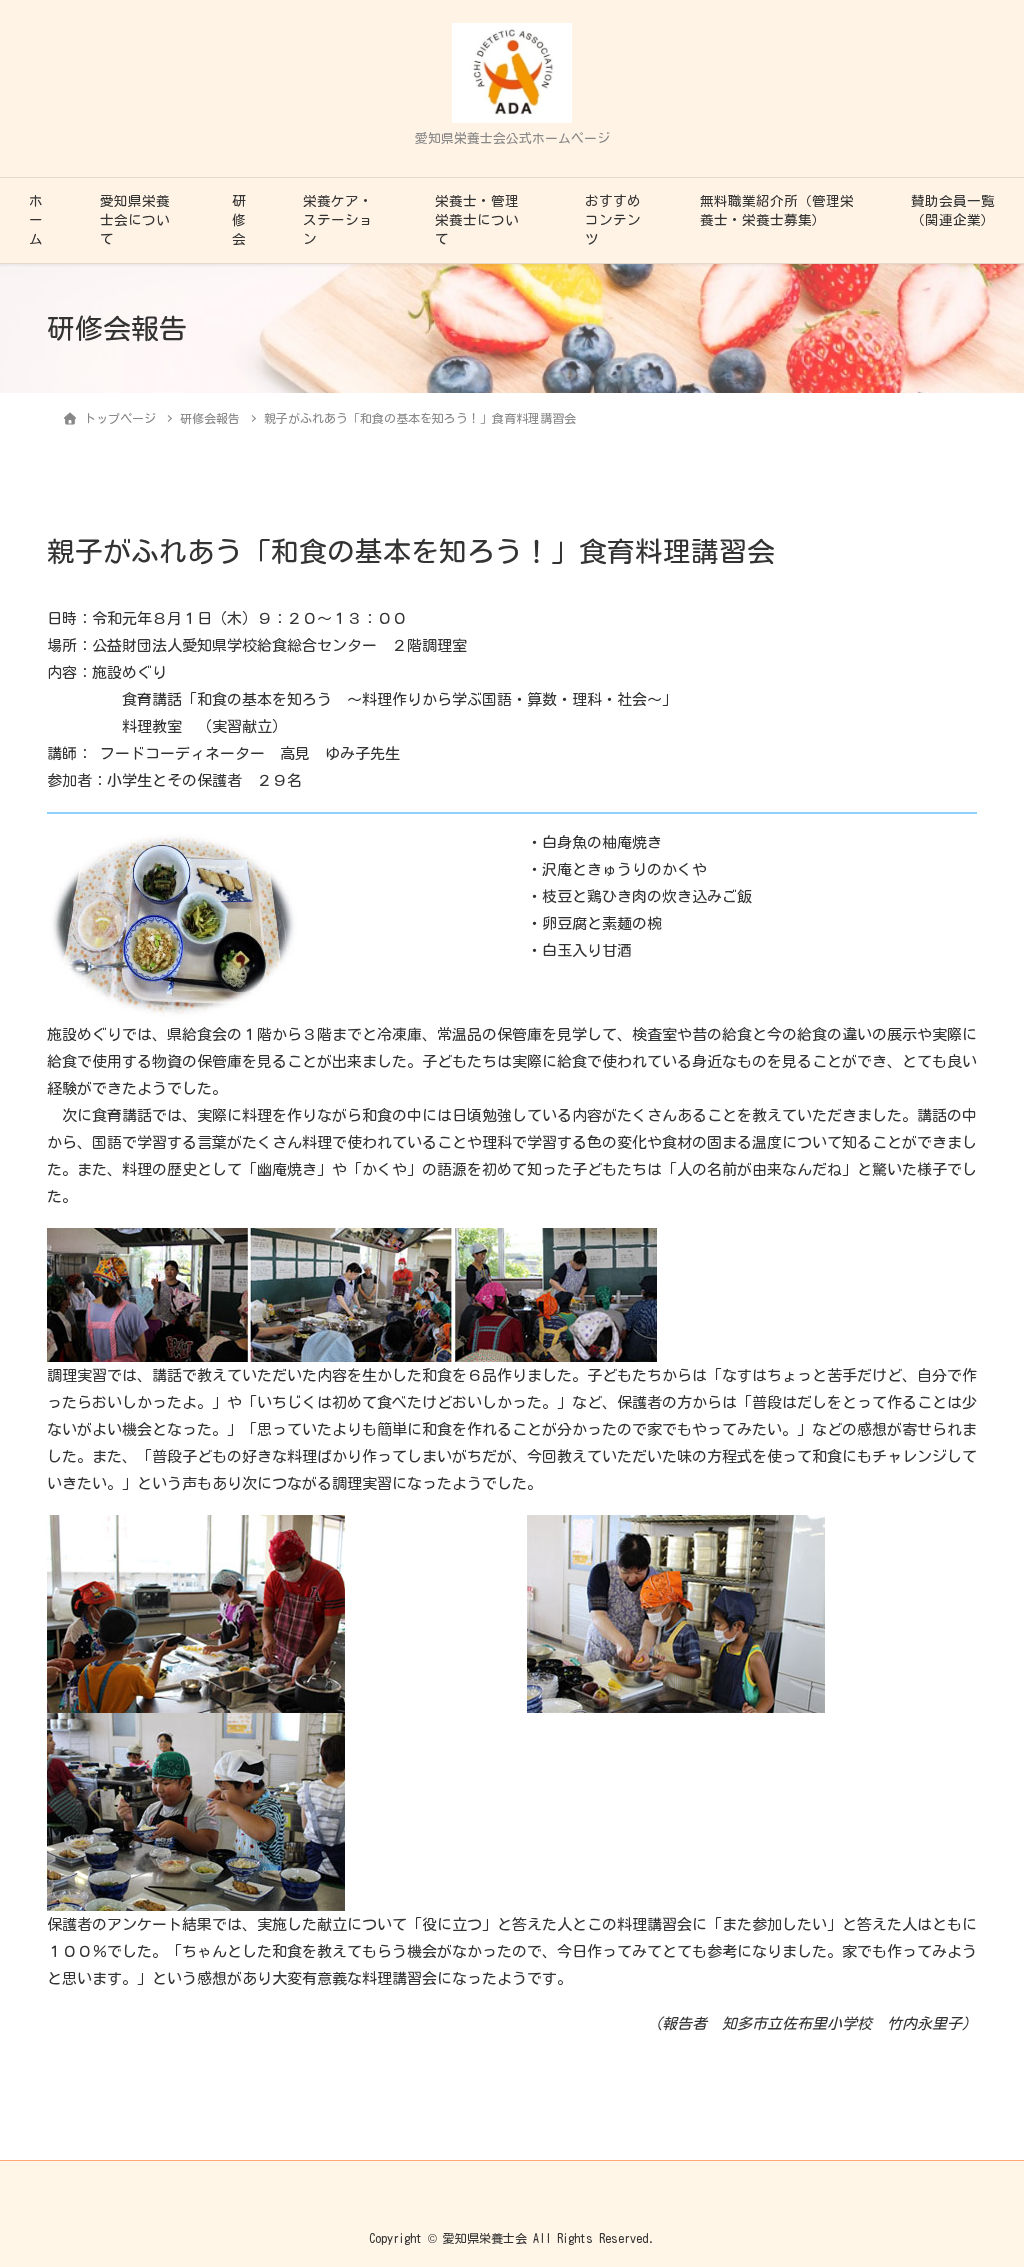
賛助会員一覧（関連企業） (953, 210)
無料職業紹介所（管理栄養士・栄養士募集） (777, 210)
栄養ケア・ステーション (338, 220)
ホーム (36, 220)
